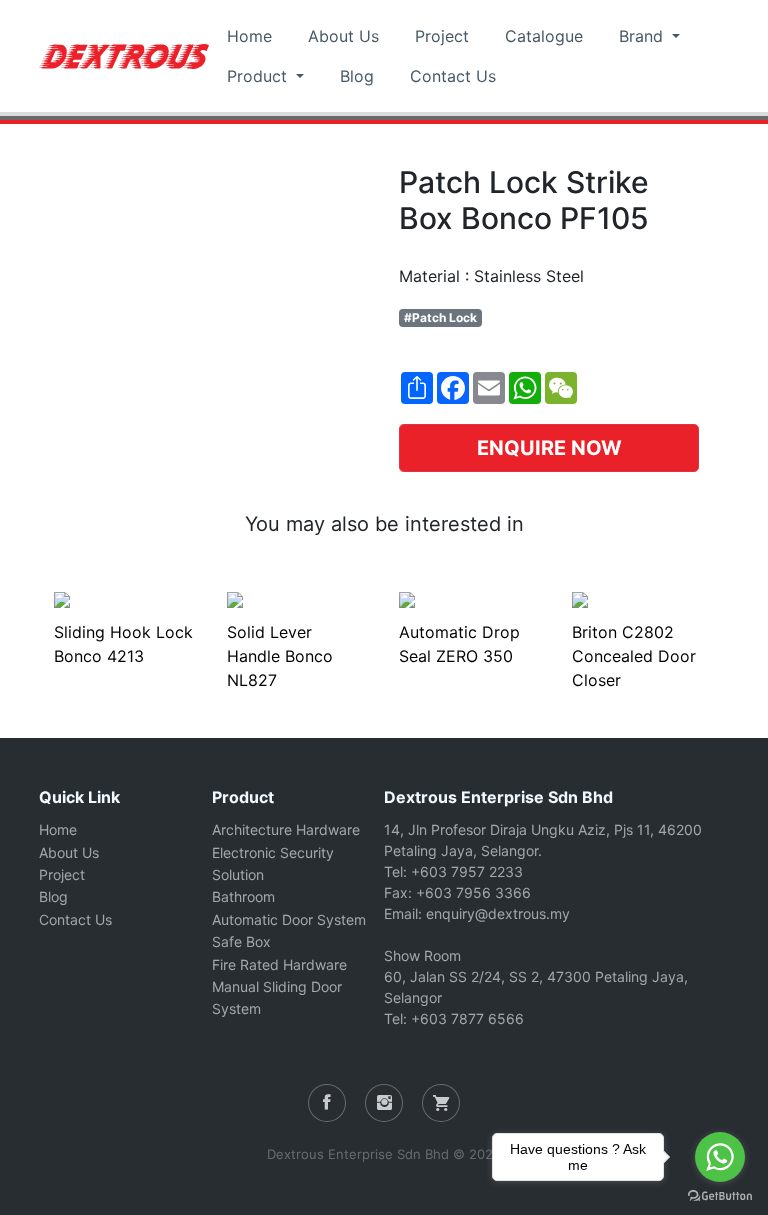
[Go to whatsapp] (720, 1157)
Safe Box (241, 941)
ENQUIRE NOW (549, 448)
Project (442, 36)
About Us (343, 36)
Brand (643, 36)
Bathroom (243, 896)
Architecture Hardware (286, 829)
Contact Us (453, 76)
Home (249, 36)
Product (259, 76)
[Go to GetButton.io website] (720, 1195)
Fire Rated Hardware (279, 964)
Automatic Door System (289, 919)
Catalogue (544, 36)
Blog (357, 76)
